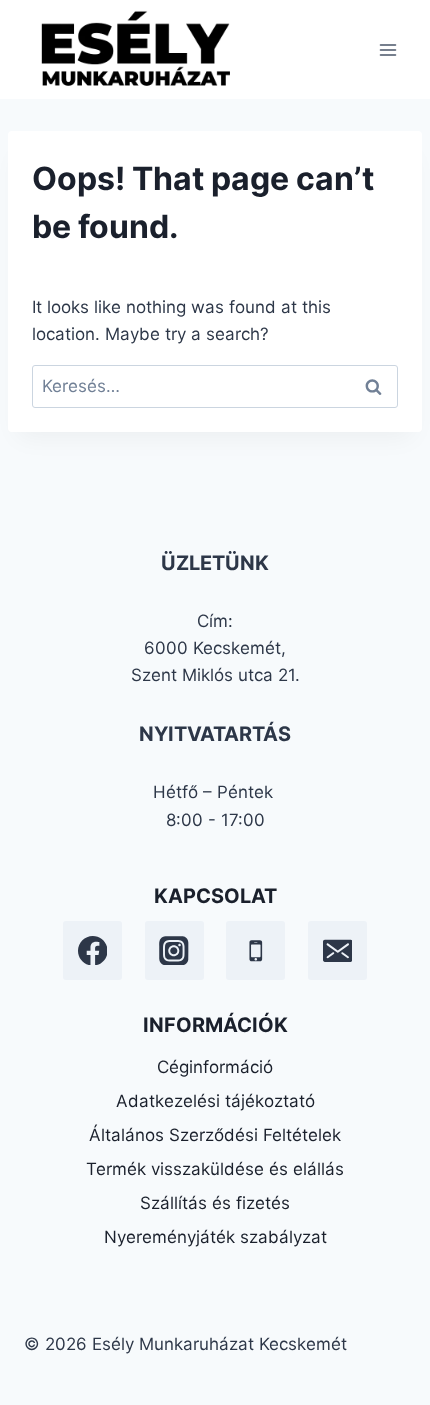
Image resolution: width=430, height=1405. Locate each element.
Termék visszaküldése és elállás (215, 1169)
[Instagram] (174, 950)
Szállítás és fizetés (215, 1203)
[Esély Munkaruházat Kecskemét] (134, 49)
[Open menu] (387, 49)
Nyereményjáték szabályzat (215, 1237)
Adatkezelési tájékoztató (215, 1101)
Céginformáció (215, 1067)
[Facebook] (92, 950)
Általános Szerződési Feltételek (215, 1135)
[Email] (337, 950)
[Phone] (255, 950)
